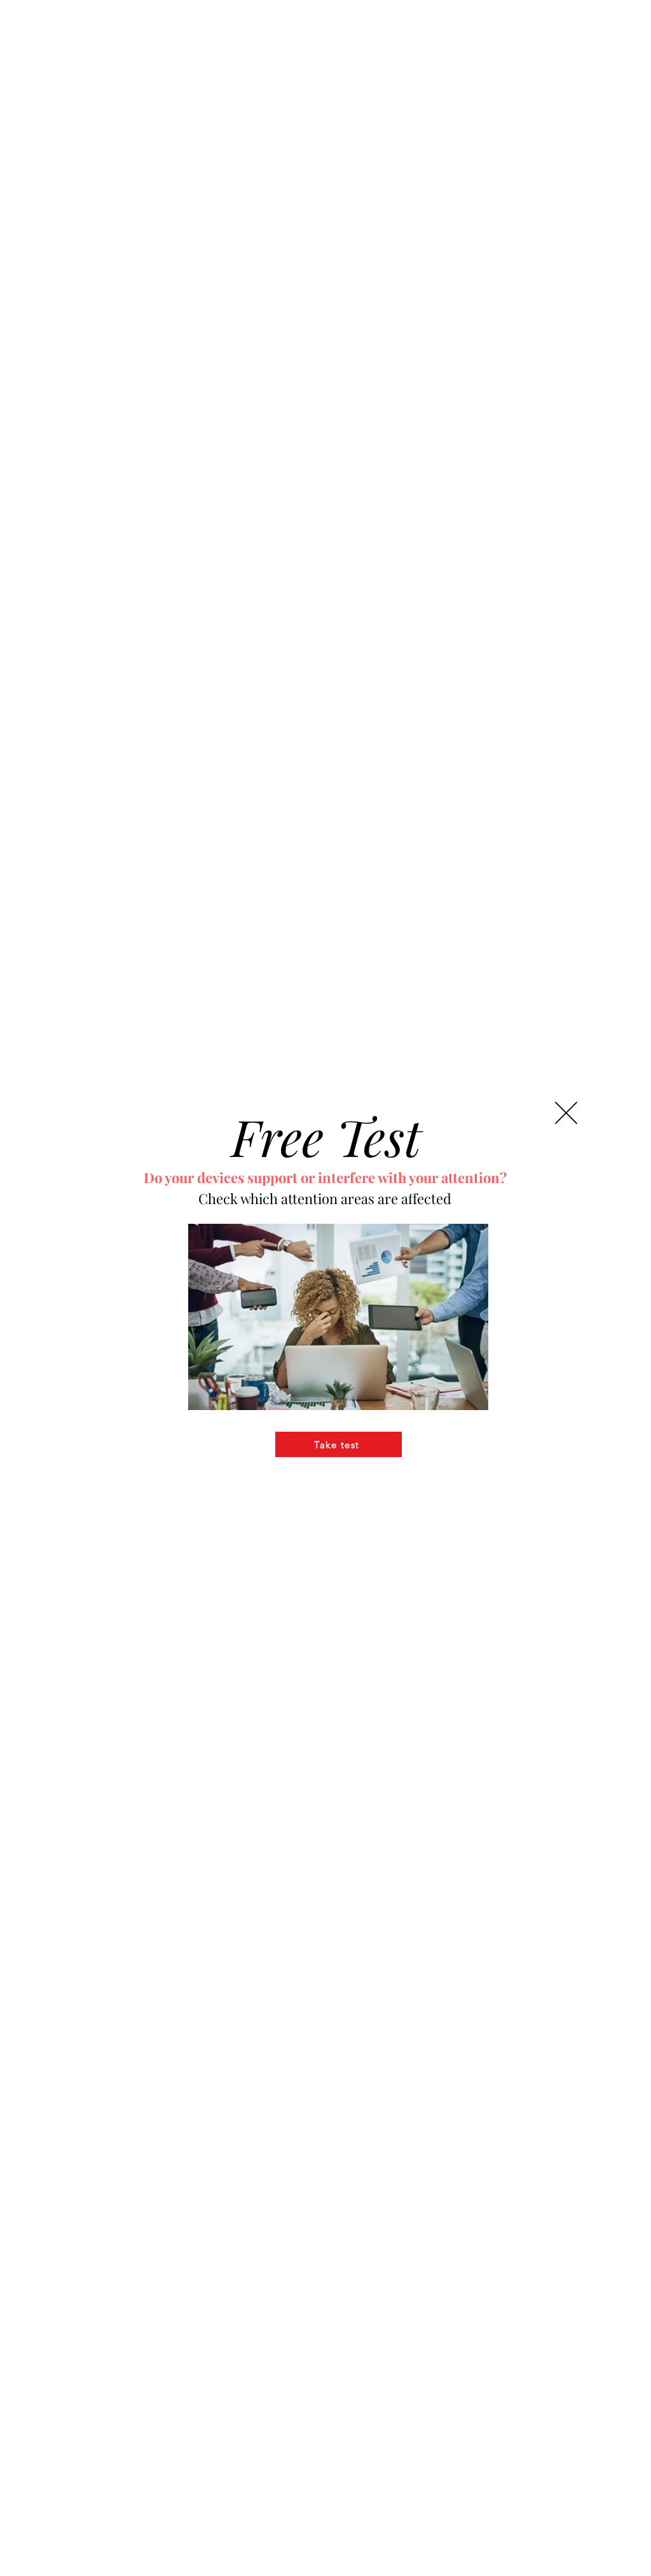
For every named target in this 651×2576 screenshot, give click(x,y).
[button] (566, 1113)
